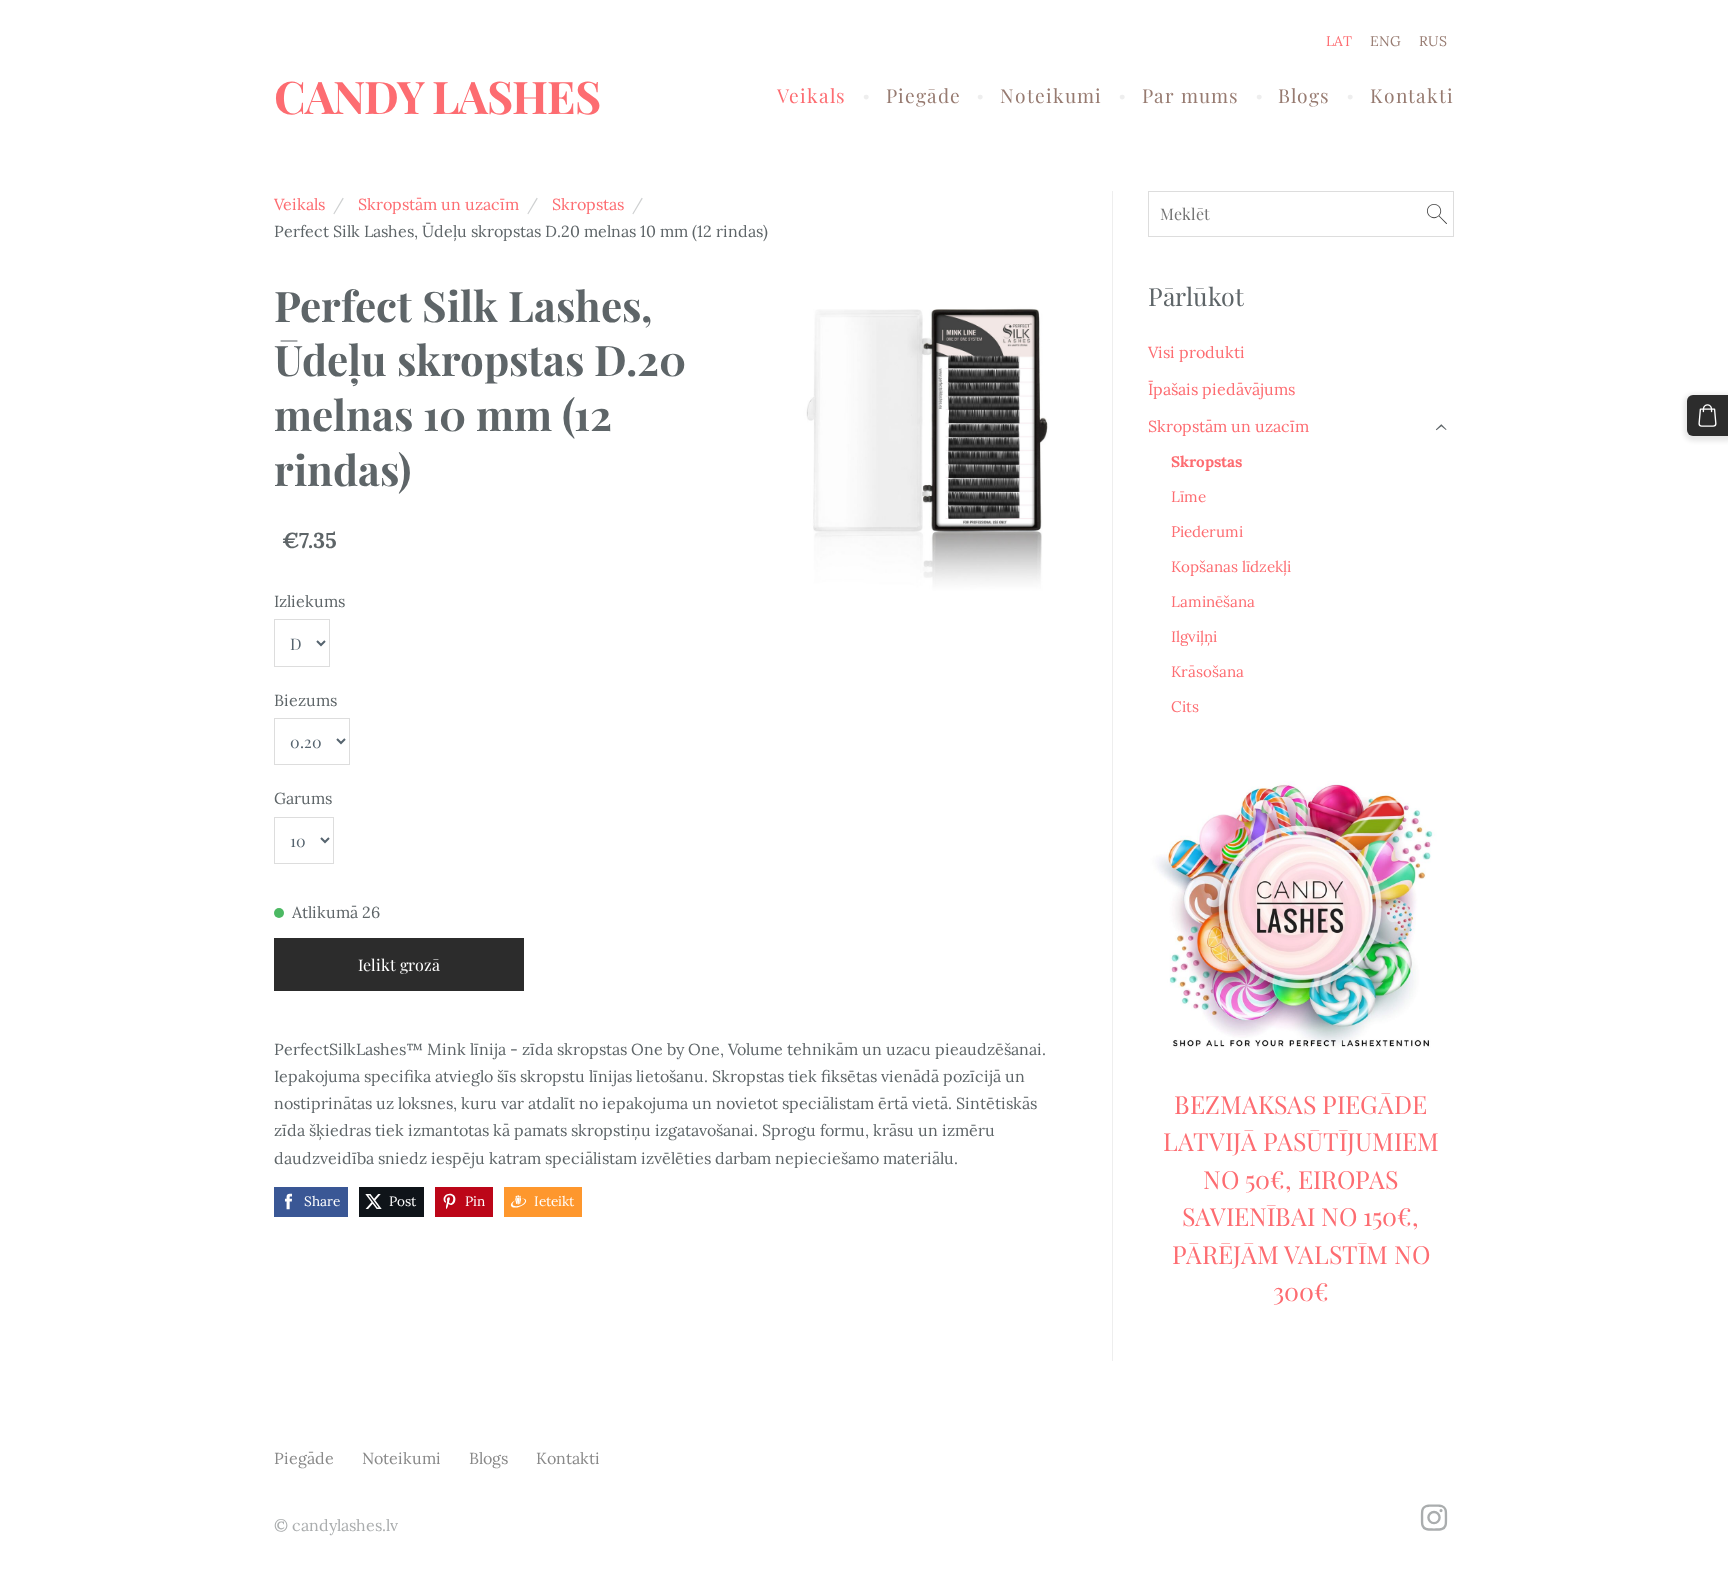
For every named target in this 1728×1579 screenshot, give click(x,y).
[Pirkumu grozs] (1707, 415)
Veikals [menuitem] (811, 95)
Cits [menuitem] (1185, 706)
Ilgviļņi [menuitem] (1194, 636)
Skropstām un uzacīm (438, 204)
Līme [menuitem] (1188, 496)
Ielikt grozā (399, 964)
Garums (303, 798)
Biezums (305, 700)
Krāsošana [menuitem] (1207, 671)
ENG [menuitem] (1385, 41)
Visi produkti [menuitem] (1196, 352)
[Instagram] (1434, 1517)
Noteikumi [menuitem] (1051, 95)
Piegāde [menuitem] (923, 95)
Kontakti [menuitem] (1412, 95)
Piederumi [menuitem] (1207, 531)
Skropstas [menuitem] (1206, 461)
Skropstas (588, 204)
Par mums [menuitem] (1190, 95)
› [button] (1443, 426)
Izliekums (309, 601)
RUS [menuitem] (1433, 41)
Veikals (299, 204)
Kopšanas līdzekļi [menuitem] (1231, 566)
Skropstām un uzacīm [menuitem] (1228, 426)
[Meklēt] (1437, 213)
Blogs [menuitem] (1304, 95)
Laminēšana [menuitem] (1213, 601)
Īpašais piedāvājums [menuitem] (1221, 389)
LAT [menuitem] (1339, 41)
